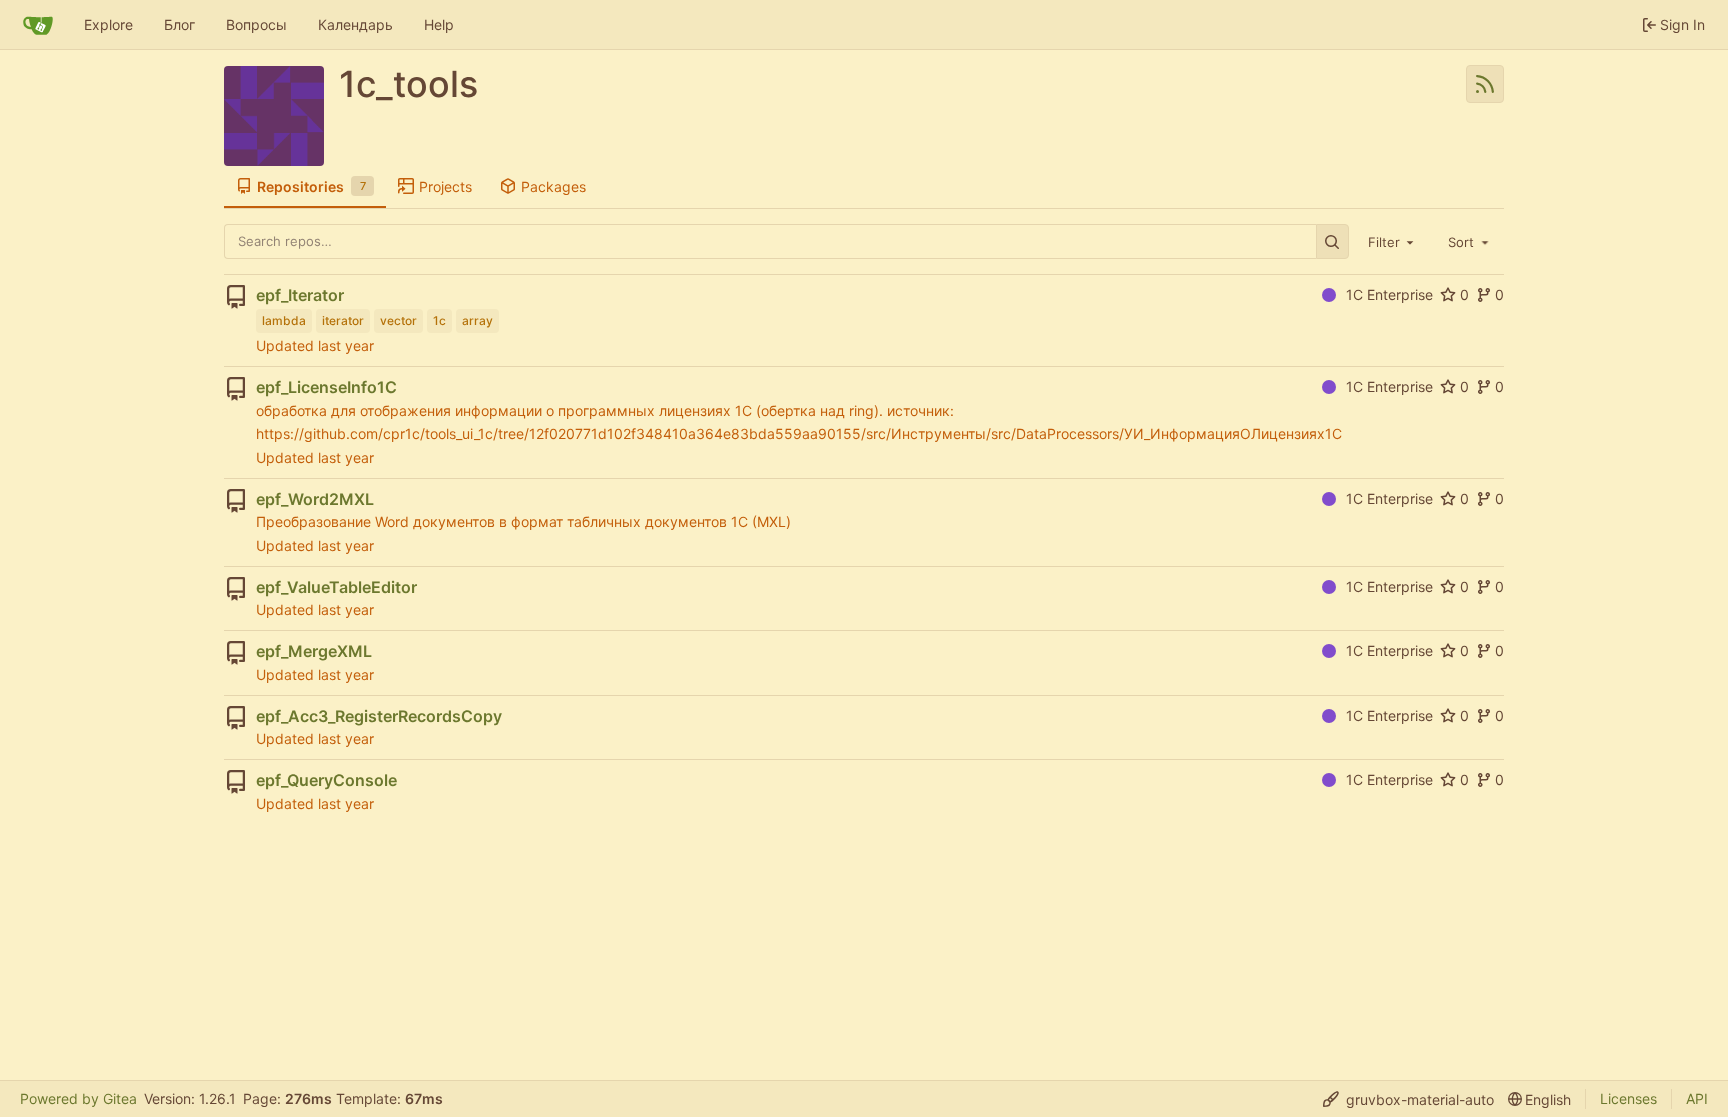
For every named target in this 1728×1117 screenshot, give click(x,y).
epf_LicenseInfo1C (326, 387)
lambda (284, 320)
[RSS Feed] (1485, 84)
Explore (108, 24)
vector (398, 320)
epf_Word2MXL (315, 499)
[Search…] (1332, 241)
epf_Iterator (300, 295)
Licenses (1628, 1098)
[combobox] (1393, 241)
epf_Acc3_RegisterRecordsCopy (379, 716)
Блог (179, 24)
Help (439, 24)
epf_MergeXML (314, 651)
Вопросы (256, 24)
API (1697, 1098)
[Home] (38, 25)
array (477, 320)
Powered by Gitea (78, 1098)
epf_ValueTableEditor (336, 587)
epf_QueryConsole (326, 780)
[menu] (1408, 1099)
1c (439, 320)
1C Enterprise (1389, 294)
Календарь (355, 24)
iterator (343, 320)
